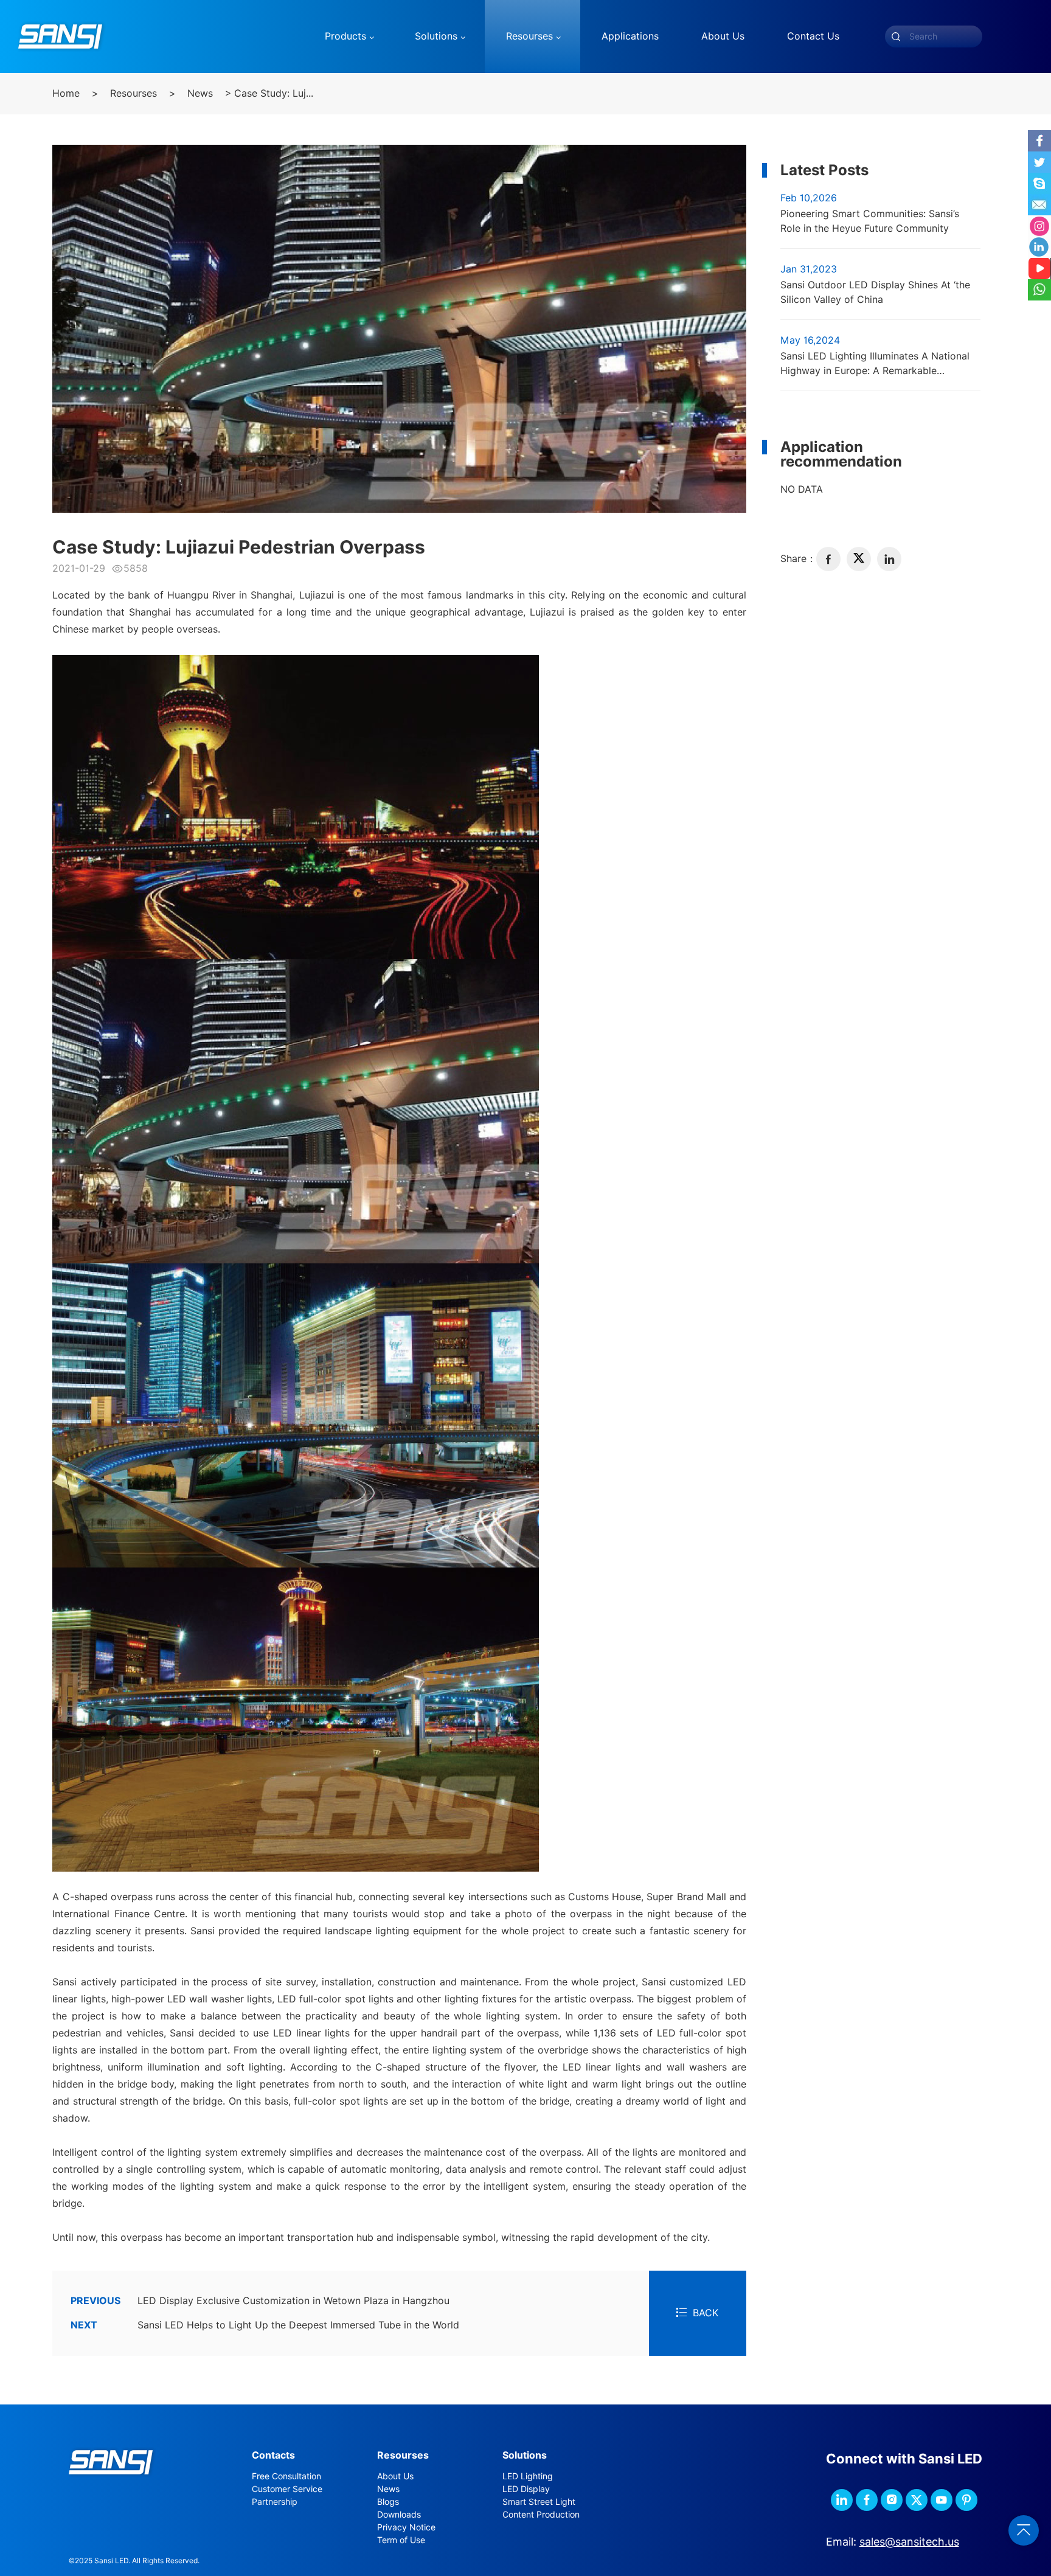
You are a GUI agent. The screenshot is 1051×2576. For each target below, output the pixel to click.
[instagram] (892, 2500)
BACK (706, 2313)
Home (66, 93)
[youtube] (942, 2500)
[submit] (896, 36)
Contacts (273, 2455)
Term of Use (401, 2540)
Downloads (399, 2515)
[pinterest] (966, 2500)
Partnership (275, 2502)
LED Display (526, 2489)
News (200, 93)
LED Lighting (528, 2476)
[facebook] (828, 559)
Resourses (134, 93)
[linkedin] (889, 559)
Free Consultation (286, 2476)
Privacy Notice (406, 2527)
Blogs (388, 2502)
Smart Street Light (539, 2502)
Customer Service (287, 2489)
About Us (395, 2476)
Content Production (541, 2515)
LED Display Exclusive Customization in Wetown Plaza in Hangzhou (260, 2301)
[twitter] (859, 559)
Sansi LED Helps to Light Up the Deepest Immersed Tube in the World (265, 2325)
